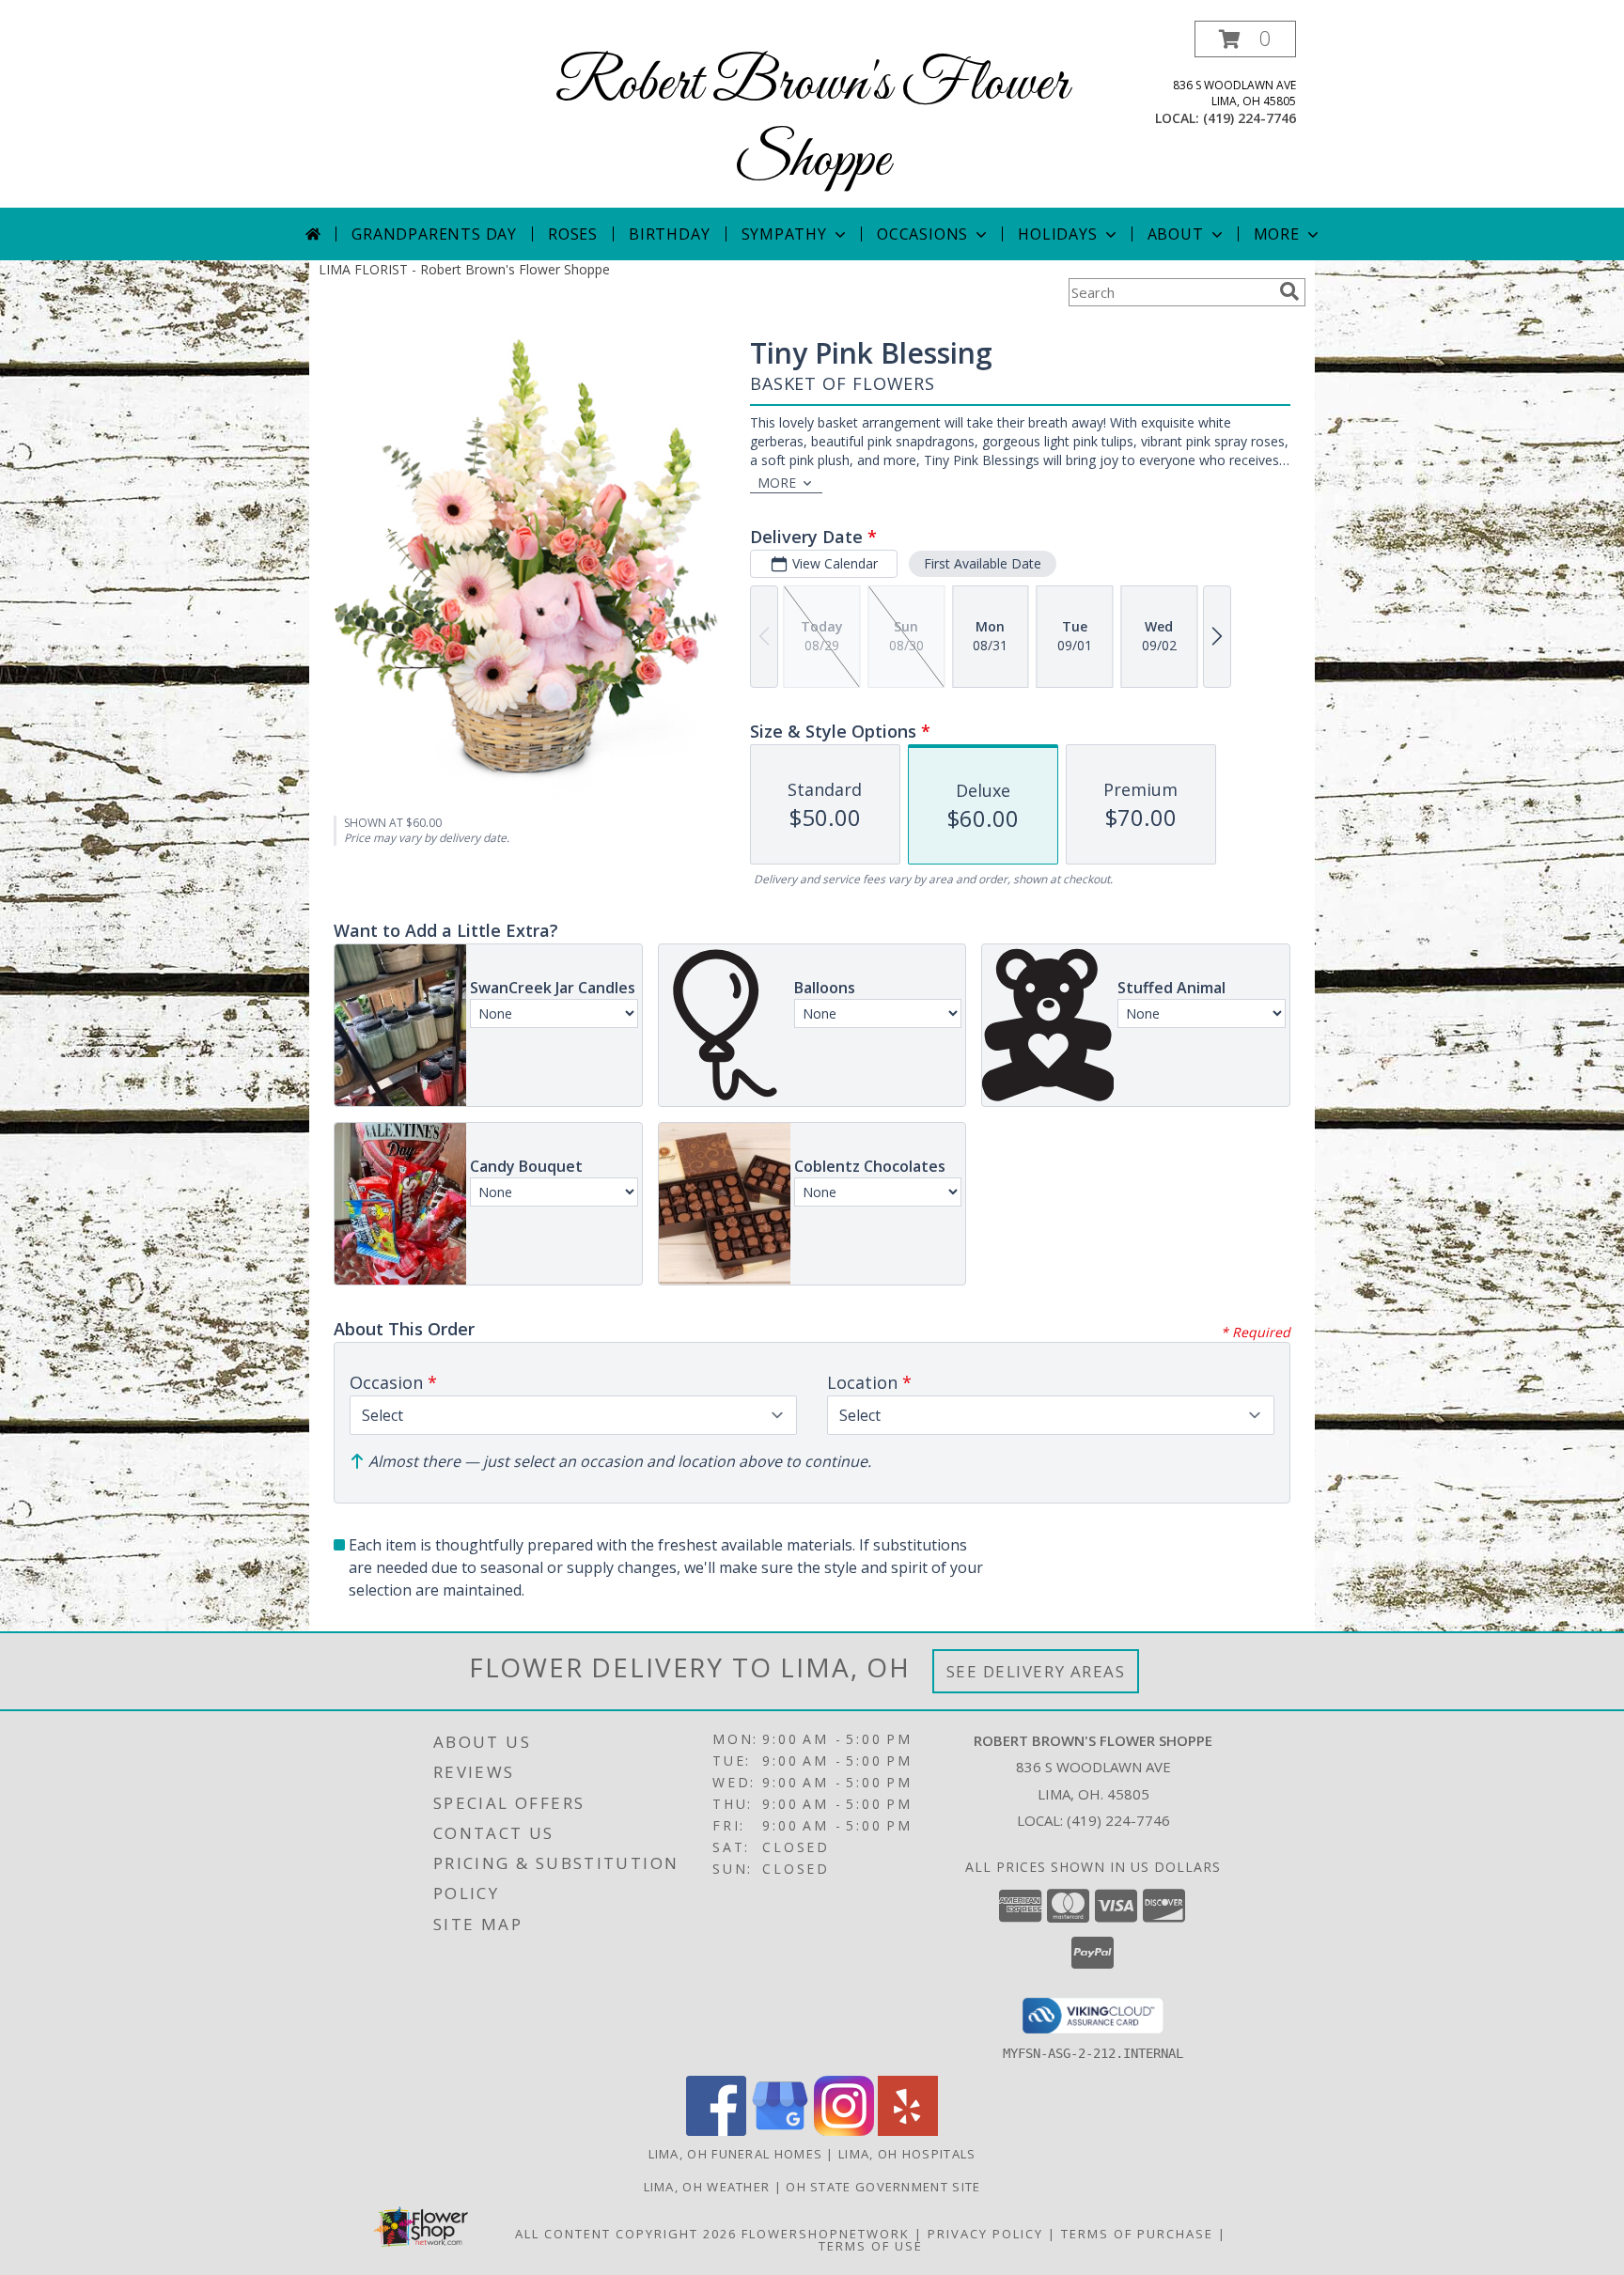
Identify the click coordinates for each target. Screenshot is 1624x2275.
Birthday (669, 234)
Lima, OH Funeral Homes (736, 2154)
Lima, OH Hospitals (907, 2154)
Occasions (922, 234)
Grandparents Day (434, 234)
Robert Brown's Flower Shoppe (812, 123)
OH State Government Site (883, 2187)
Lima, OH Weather (707, 2187)
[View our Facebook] (716, 2131)
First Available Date (983, 563)
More (1277, 234)
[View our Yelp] (908, 2131)
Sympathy (784, 234)
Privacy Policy (985, 2234)
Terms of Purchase (1137, 2234)
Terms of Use (871, 2246)
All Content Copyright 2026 (626, 2234)
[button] (1245, 39)
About (1176, 234)
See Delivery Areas (1036, 1671)
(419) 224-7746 (1249, 118)
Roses (573, 234)
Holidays (1057, 234)
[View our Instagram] (844, 2131)
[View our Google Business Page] (780, 2131)
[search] (1289, 291)
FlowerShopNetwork (826, 2234)
